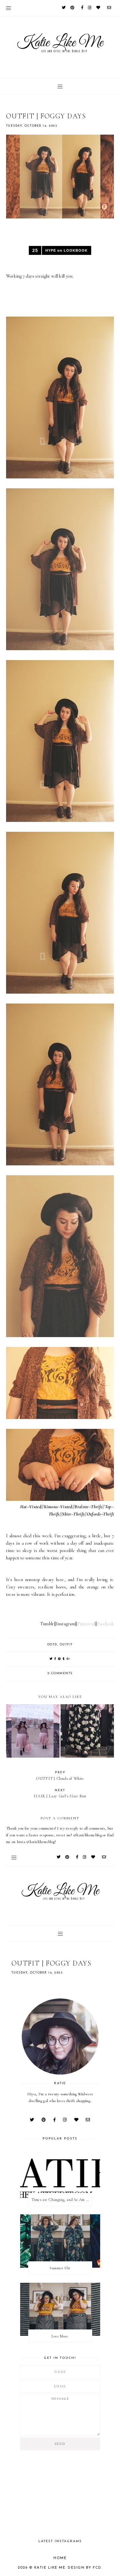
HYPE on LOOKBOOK (67, 250)
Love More (60, 2336)
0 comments (60, 1673)
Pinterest (86, 1624)
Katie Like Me (50, 2568)
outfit (66, 1645)
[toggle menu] (8, 8)
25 (35, 250)
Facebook (105, 1624)
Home (60, 2558)
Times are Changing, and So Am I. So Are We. (62, 2200)
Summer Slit (60, 2268)
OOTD (52, 1645)
